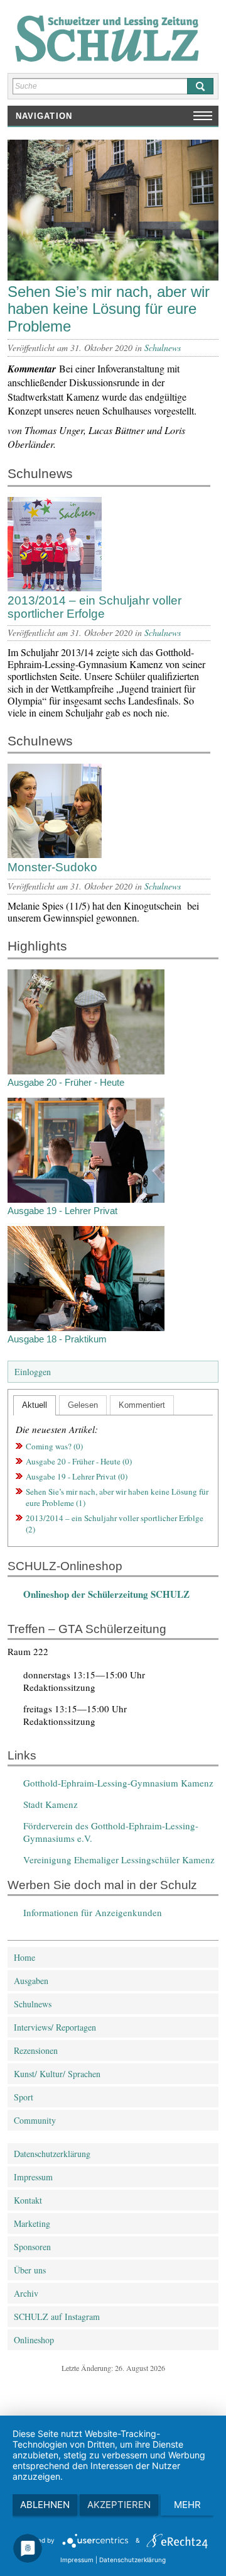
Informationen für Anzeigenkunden (93, 1912)
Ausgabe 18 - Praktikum (57, 1339)
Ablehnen (45, 2505)
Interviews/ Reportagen (55, 2027)
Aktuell (35, 1405)
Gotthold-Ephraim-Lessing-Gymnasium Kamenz (118, 1783)
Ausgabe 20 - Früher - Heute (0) (79, 1461)
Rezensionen (36, 2050)
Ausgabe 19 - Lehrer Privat (62, 1211)
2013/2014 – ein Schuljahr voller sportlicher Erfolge (94, 607)
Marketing (32, 2223)
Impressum (33, 2177)
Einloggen (33, 1372)
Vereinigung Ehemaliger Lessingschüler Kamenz (119, 1860)
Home (24, 1957)
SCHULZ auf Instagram (57, 2317)
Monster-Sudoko (52, 867)
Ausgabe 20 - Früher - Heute (66, 1082)
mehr (187, 2505)
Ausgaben (31, 1981)
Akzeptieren (119, 2505)
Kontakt (28, 2200)
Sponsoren (32, 2247)
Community (35, 2120)
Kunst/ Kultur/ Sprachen (57, 2074)
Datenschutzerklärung (132, 2560)
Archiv (26, 2293)
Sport (24, 2097)
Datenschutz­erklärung (52, 2154)
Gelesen (83, 1405)
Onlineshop (34, 2340)
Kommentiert (142, 1405)
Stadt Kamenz (51, 1804)
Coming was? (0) (54, 1446)
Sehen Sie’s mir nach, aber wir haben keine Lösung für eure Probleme (109, 309)
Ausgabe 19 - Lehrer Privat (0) (77, 1476)
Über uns (30, 2270)
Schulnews (163, 348)
